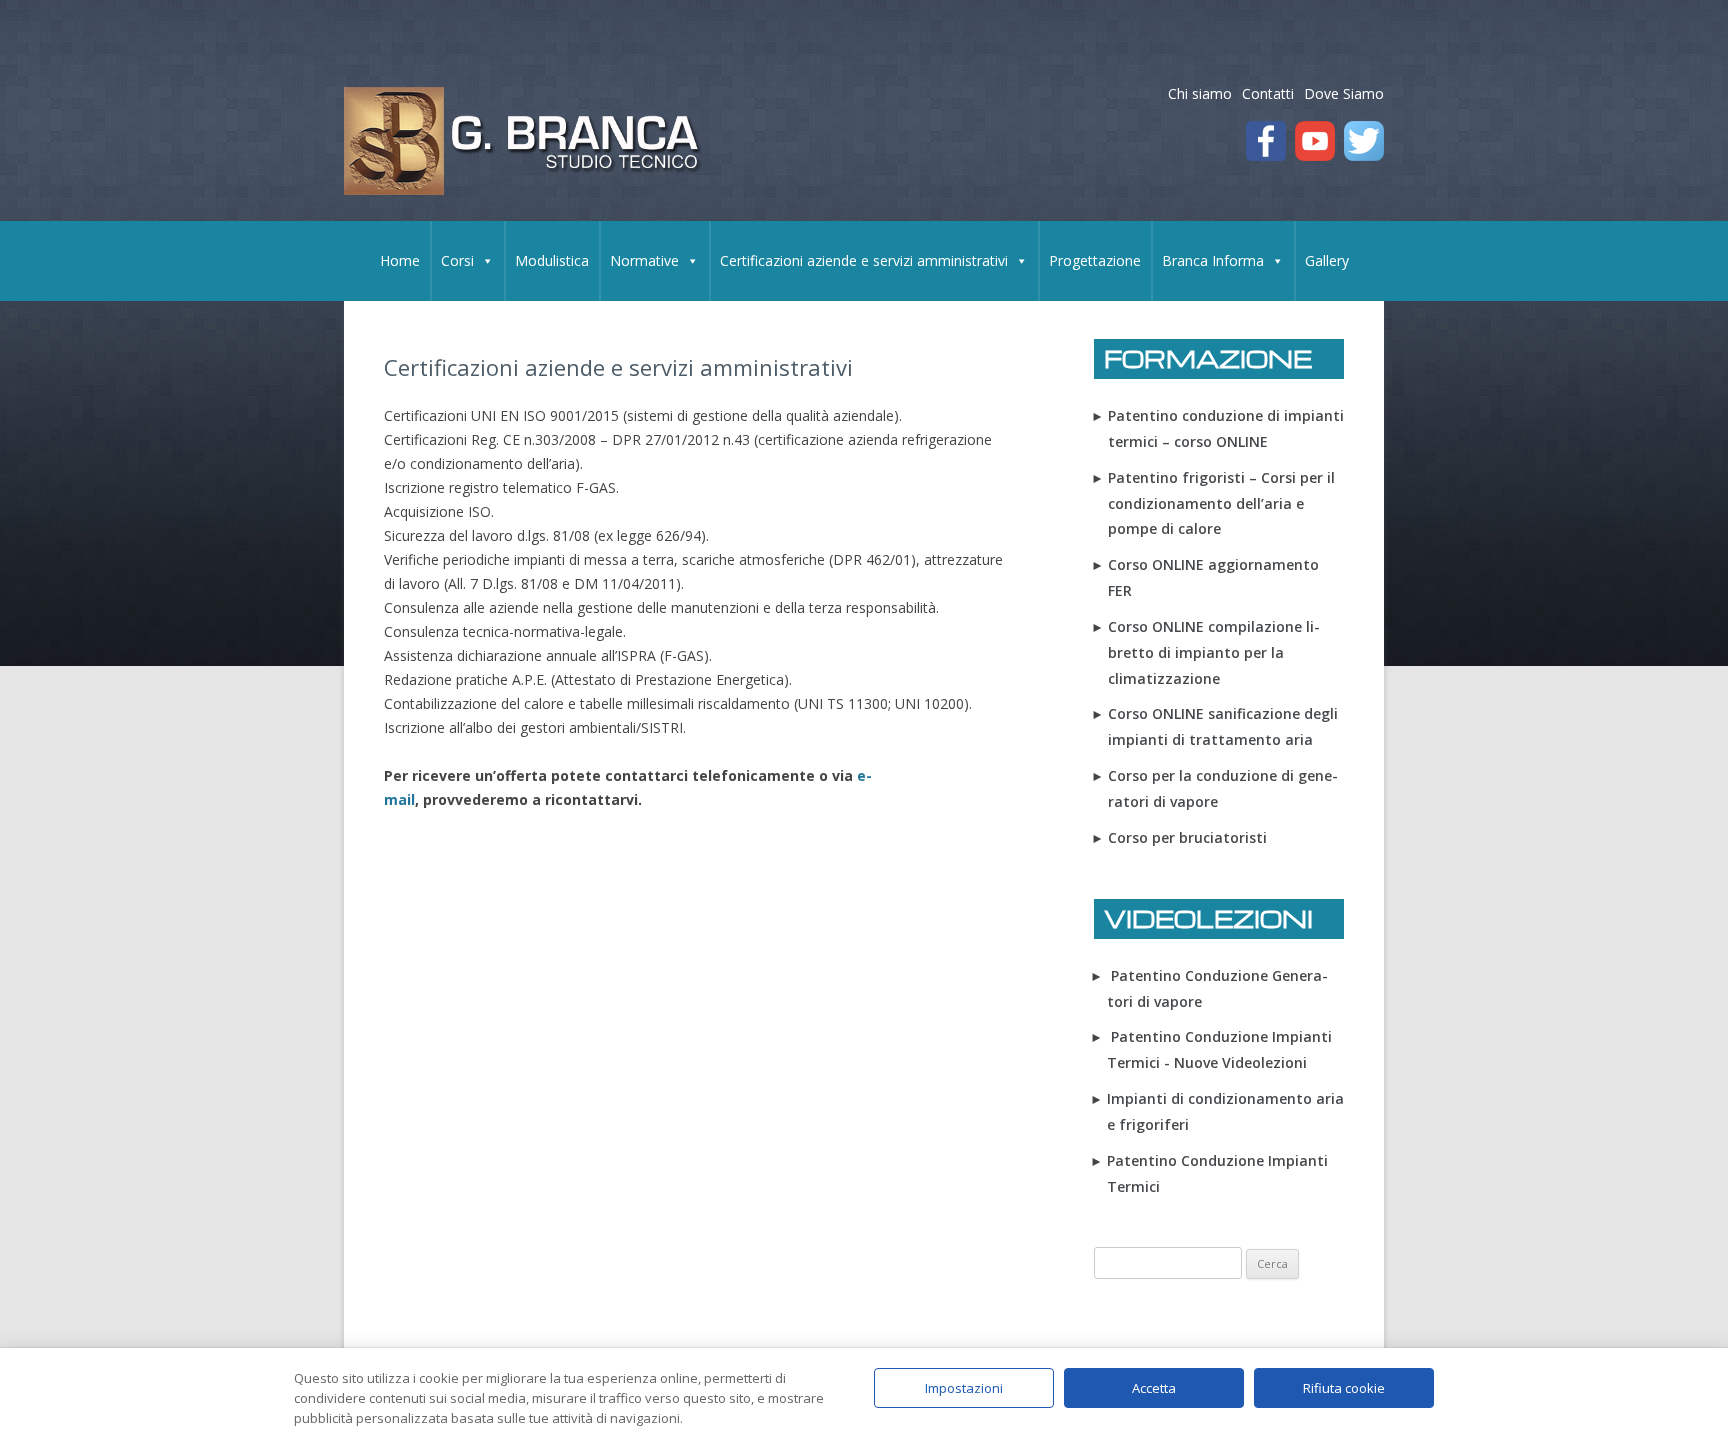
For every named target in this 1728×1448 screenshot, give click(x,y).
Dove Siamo (1344, 93)
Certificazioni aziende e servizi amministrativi (864, 260)
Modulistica (552, 260)
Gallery (1327, 260)
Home (400, 260)
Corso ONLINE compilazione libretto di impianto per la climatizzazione (1214, 652)
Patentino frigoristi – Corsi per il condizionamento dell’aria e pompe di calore (1221, 503)
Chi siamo (1200, 93)
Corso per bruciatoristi (1187, 837)
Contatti (1268, 93)
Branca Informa (1213, 260)
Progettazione (1095, 260)
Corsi (457, 260)
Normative (644, 260)
